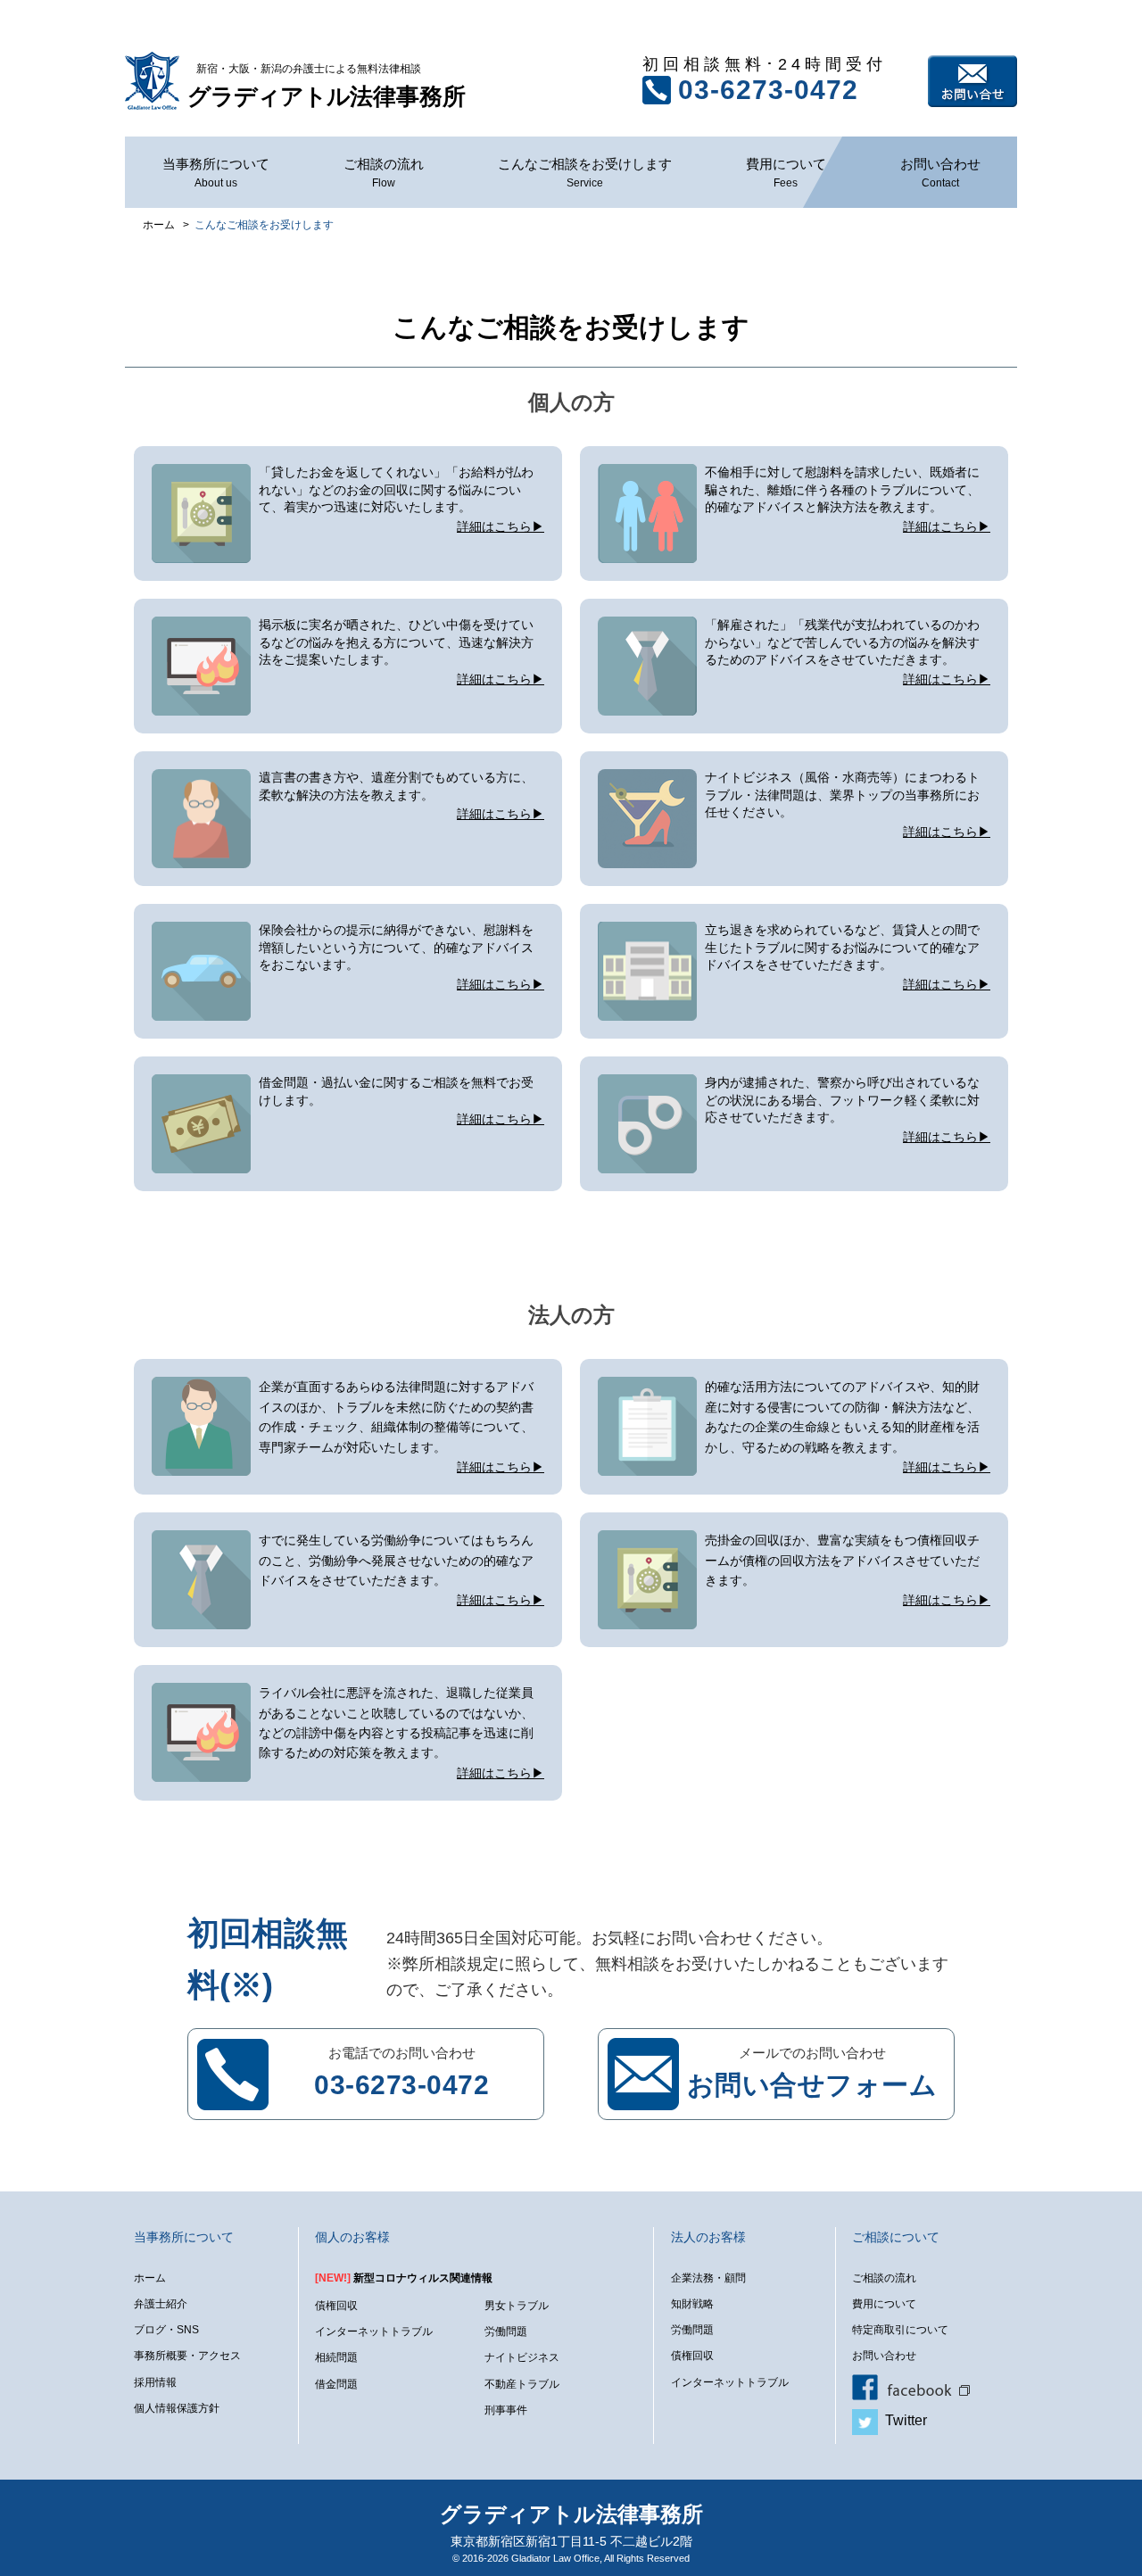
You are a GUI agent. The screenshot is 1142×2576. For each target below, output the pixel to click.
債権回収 (336, 2306)
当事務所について (216, 173)
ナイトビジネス (522, 2357)
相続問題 (336, 2357)
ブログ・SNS (166, 2330)
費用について (786, 173)
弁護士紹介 (161, 2304)
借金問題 (336, 2384)
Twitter (902, 2420)
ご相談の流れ (384, 173)
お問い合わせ (972, 81)
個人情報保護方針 (177, 2408)
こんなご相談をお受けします (585, 173)
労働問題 (506, 2332)
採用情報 (155, 2382)
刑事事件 (506, 2410)
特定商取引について (900, 2330)
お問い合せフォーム (812, 2085)
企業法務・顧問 (708, 2278)
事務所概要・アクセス (187, 2356)
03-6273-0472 (768, 90)
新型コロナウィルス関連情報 (404, 2278)
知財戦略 (692, 2304)
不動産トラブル (522, 2384)
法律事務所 (327, 86)
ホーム (150, 2278)
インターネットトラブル (374, 2332)
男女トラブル (517, 2306)
